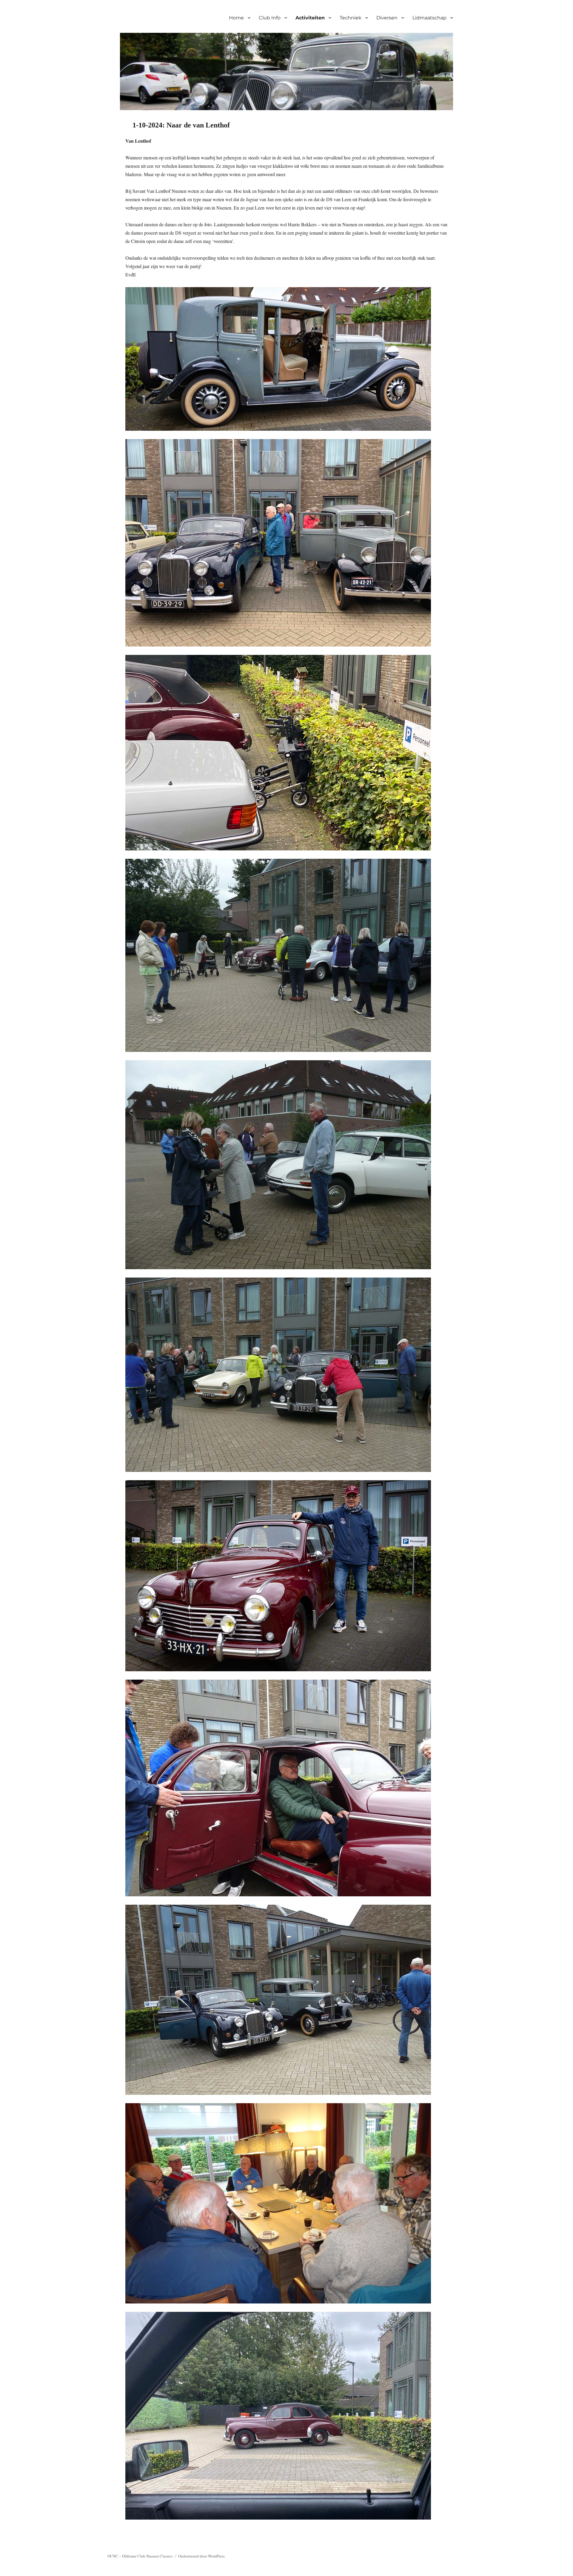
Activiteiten (310, 18)
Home (236, 18)
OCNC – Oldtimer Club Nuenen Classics (140, 2556)
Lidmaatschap (429, 18)
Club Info (270, 18)
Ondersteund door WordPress (201, 2556)
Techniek (351, 18)
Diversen (387, 18)
